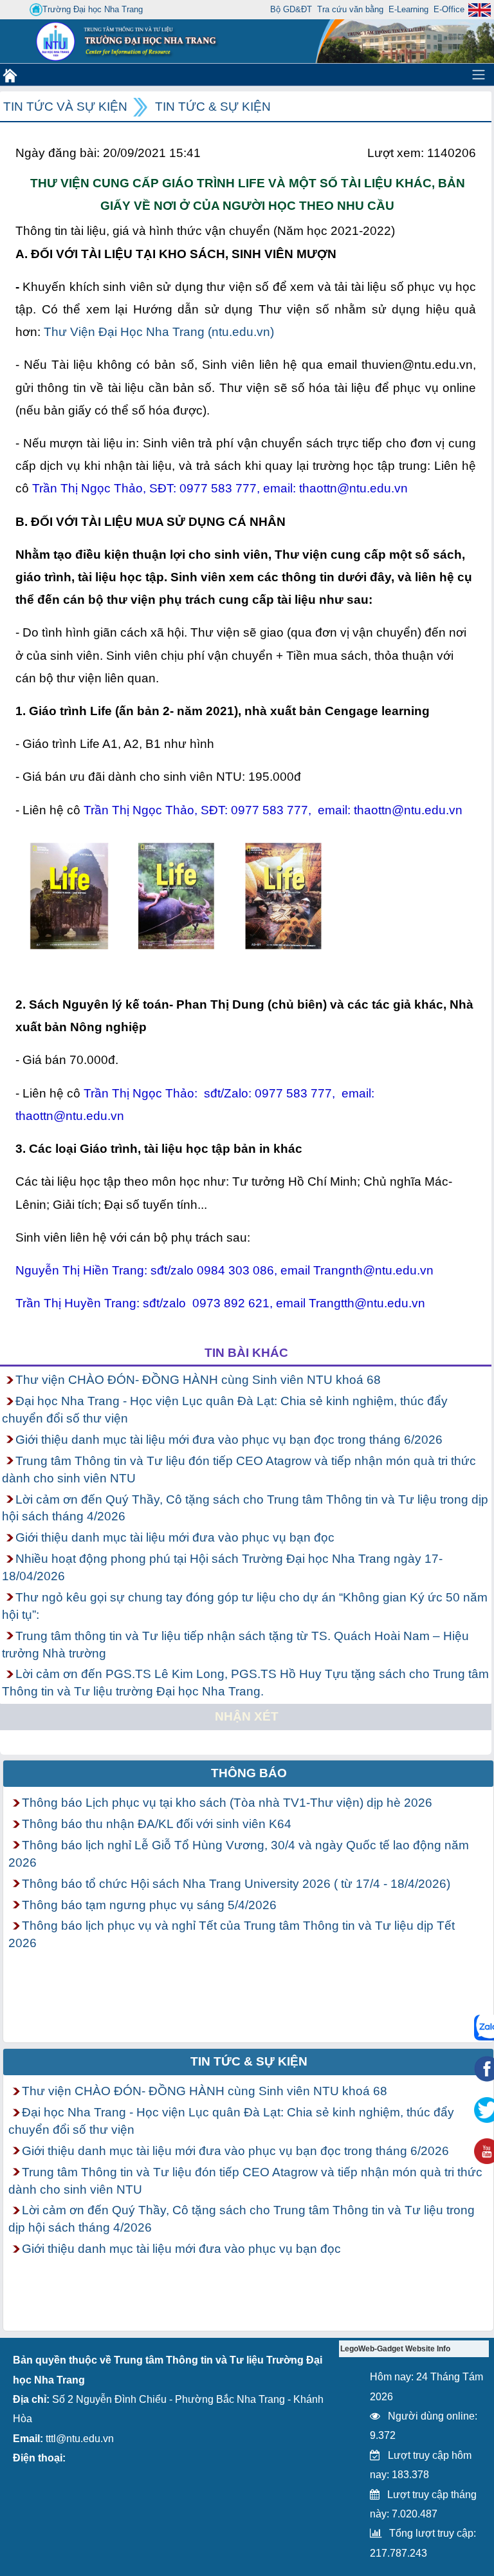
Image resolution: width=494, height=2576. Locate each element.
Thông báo (249, 1773)
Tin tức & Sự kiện (213, 107)
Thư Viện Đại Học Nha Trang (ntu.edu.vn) (159, 332)
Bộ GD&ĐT (291, 9)
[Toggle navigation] (479, 75)
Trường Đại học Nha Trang (93, 9)
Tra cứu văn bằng (350, 9)
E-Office (449, 9)
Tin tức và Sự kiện (65, 107)
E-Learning (408, 9)
